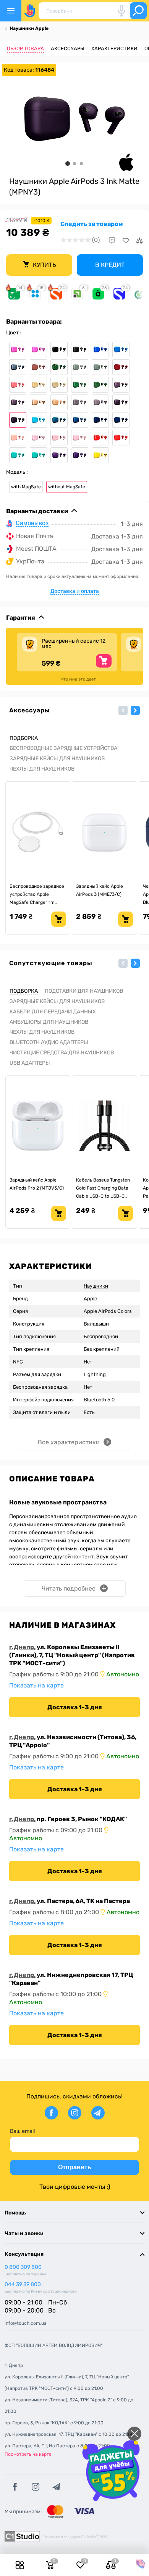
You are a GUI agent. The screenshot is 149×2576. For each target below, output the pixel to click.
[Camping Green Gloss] (80, 367)
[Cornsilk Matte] (59, 385)
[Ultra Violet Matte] (80, 455)
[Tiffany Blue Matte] (38, 455)
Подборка (24, 738)
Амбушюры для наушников (49, 1022)
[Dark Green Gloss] (80, 385)
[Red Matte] (121, 438)
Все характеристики (69, 1442)
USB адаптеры (30, 1063)
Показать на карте (36, 1685)
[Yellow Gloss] (100, 455)
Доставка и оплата (75, 591)
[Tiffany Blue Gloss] (18, 455)
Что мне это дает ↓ (80, 679)
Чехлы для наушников (42, 769)
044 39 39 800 (23, 2284)
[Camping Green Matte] (100, 367)
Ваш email (22, 2131)
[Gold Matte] (59, 402)
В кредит (110, 265)
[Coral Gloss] (18, 385)
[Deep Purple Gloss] (121, 385)
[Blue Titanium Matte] (18, 367)
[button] (123, 710)
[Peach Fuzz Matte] (18, 438)
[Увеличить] (74, 119)
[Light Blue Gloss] (38, 420)
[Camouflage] (59, 367)
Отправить (75, 2167)
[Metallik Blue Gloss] (59, 420)
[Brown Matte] (38, 367)
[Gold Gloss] (38, 402)
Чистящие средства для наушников (62, 1053)
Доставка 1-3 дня (75, 1707)
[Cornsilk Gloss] (38, 385)
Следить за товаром (92, 224)
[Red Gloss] (100, 438)
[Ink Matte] (18, 420)
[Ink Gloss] (121, 402)
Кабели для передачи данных (53, 1012)
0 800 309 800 (23, 2267)
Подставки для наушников (84, 991)
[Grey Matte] (100, 402)
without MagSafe (67, 487)
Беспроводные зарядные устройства (63, 748)
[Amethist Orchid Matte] (38, 349)
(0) (96, 240)
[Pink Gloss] (38, 438)
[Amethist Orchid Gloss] (18, 349)
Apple (90, 1299)
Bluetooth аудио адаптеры (49, 1042)
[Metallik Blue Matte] (80, 420)
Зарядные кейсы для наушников (57, 759)
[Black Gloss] (59, 349)
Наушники (96, 1286)
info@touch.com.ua (26, 2323)
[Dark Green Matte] (100, 385)
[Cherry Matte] (121, 367)
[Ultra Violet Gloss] (59, 455)
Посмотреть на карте (28, 2454)
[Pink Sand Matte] (80, 438)
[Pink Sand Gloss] (59, 438)
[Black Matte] (80, 349)
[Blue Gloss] (100, 349)
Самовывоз (32, 523)
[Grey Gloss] (80, 402)
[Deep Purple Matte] (18, 402)
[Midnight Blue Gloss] (100, 420)
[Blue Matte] (121, 349)
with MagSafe (26, 487)
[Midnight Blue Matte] (121, 420)
